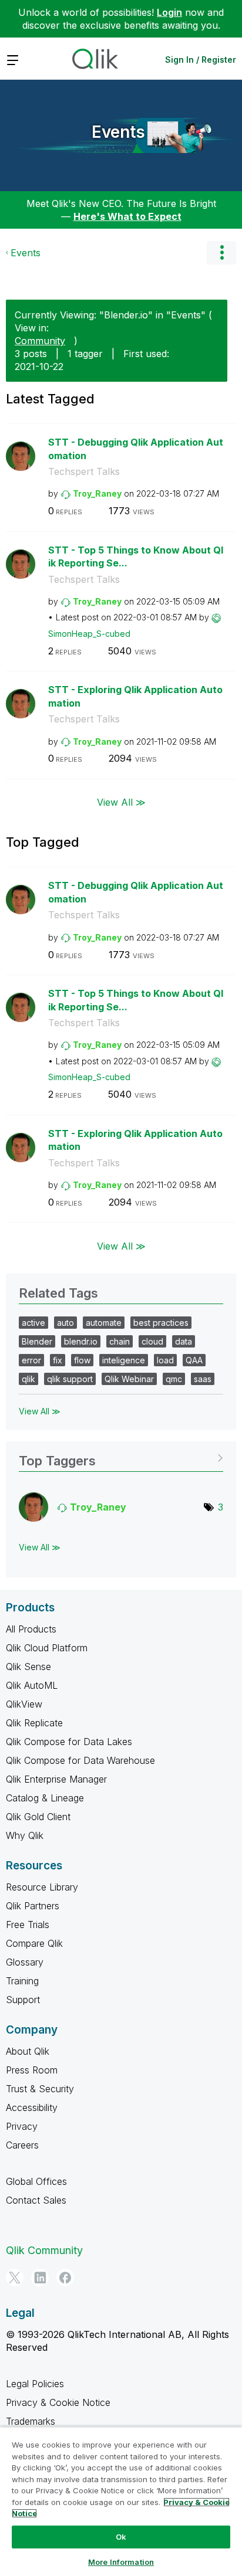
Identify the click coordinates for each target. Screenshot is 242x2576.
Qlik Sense (28, 1667)
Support (23, 2000)
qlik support (70, 1379)
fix (58, 1360)
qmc (174, 1379)
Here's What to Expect (127, 216)
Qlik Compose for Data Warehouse (80, 1760)
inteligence (124, 1360)
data (184, 1341)
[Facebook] (65, 2278)
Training (22, 1981)
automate (104, 1323)
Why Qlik (25, 1835)
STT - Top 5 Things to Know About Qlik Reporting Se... (136, 557)
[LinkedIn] (40, 2278)
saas (203, 1379)
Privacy (22, 2126)
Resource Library (42, 1887)
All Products (31, 1629)
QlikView (24, 1704)
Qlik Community (44, 2250)
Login (169, 12)
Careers (22, 2145)
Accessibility (32, 2107)
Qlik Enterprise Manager (56, 1779)
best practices (161, 1323)
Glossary (25, 1962)
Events (118, 132)
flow (82, 1360)
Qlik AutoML (32, 1685)
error (31, 1360)
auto (65, 1323)
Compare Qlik (34, 1943)
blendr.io (81, 1341)
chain (120, 1341)
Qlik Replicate (34, 1723)
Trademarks (31, 2421)
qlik (28, 1379)
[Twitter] (15, 2278)
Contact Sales (36, 2200)
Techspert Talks (84, 471)
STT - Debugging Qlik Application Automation (136, 449)
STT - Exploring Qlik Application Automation (135, 696)
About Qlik (28, 2051)
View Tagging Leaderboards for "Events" (121, 1457)
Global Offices (36, 2181)
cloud (152, 1341)
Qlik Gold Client (38, 1817)
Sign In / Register (201, 60)
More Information (121, 2562)
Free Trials (28, 1925)
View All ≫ (121, 802)
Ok (121, 2537)
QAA (194, 1360)
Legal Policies (35, 2384)
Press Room (32, 2070)
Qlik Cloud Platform (47, 1648)
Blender (37, 1341)
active (33, 1323)
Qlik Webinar (129, 1379)
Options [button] (221, 253)
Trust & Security (40, 2089)
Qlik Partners (33, 1906)
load (165, 1360)
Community (40, 341)
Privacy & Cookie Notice (58, 2402)
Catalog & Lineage (45, 1798)
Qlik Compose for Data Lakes (69, 1742)
